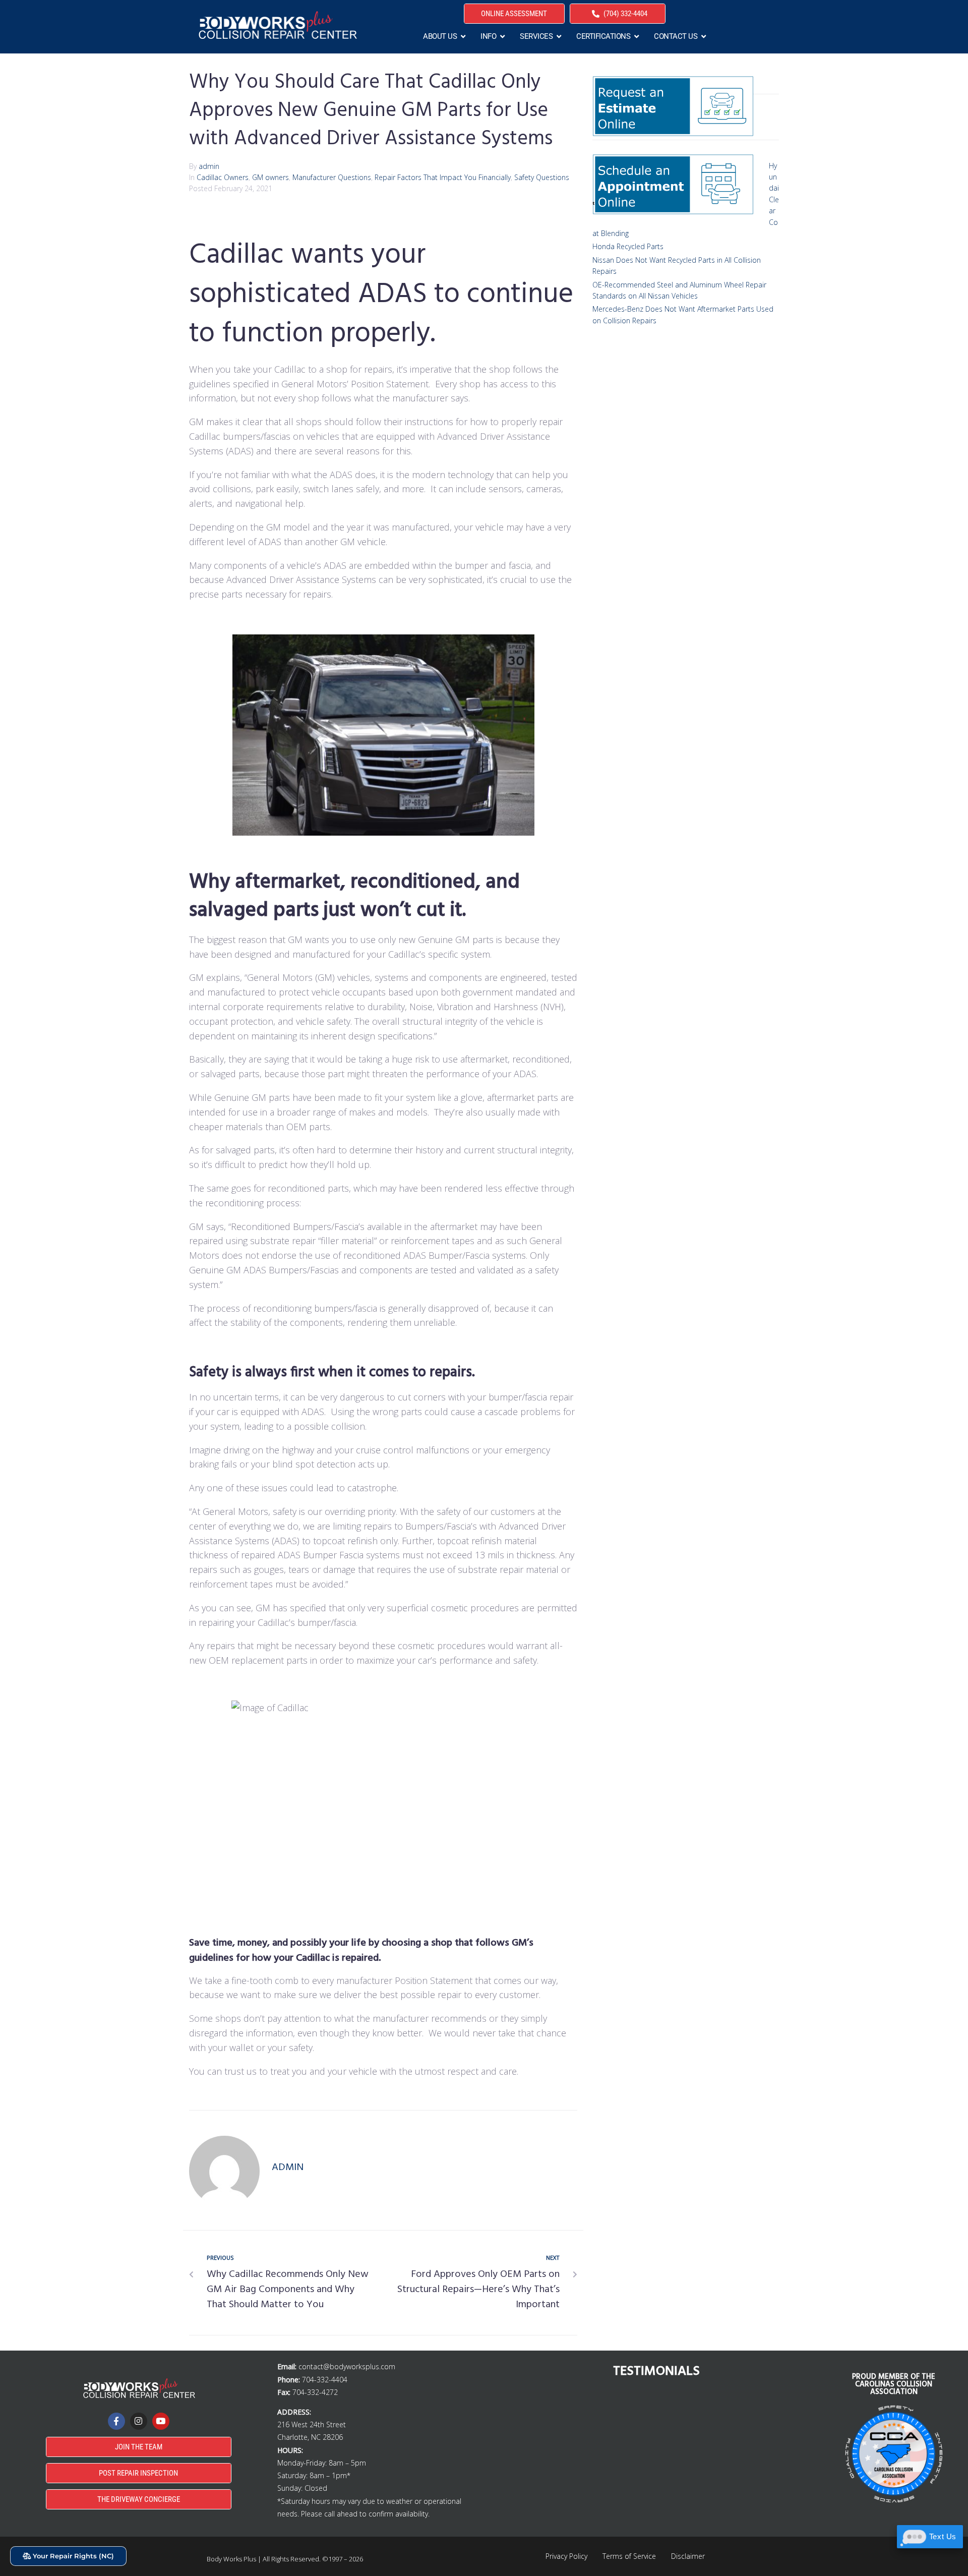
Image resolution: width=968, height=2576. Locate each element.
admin (209, 166)
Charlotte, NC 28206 (310, 2437)
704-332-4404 (325, 2380)
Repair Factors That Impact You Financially (443, 177)
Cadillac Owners (223, 177)
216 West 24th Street (312, 2424)
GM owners (270, 177)
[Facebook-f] (116, 2421)
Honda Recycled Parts (628, 246)
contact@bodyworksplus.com (347, 2366)
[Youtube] (161, 2421)
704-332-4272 (315, 2392)
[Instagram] (139, 2421)
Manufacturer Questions (332, 177)
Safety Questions (542, 177)
